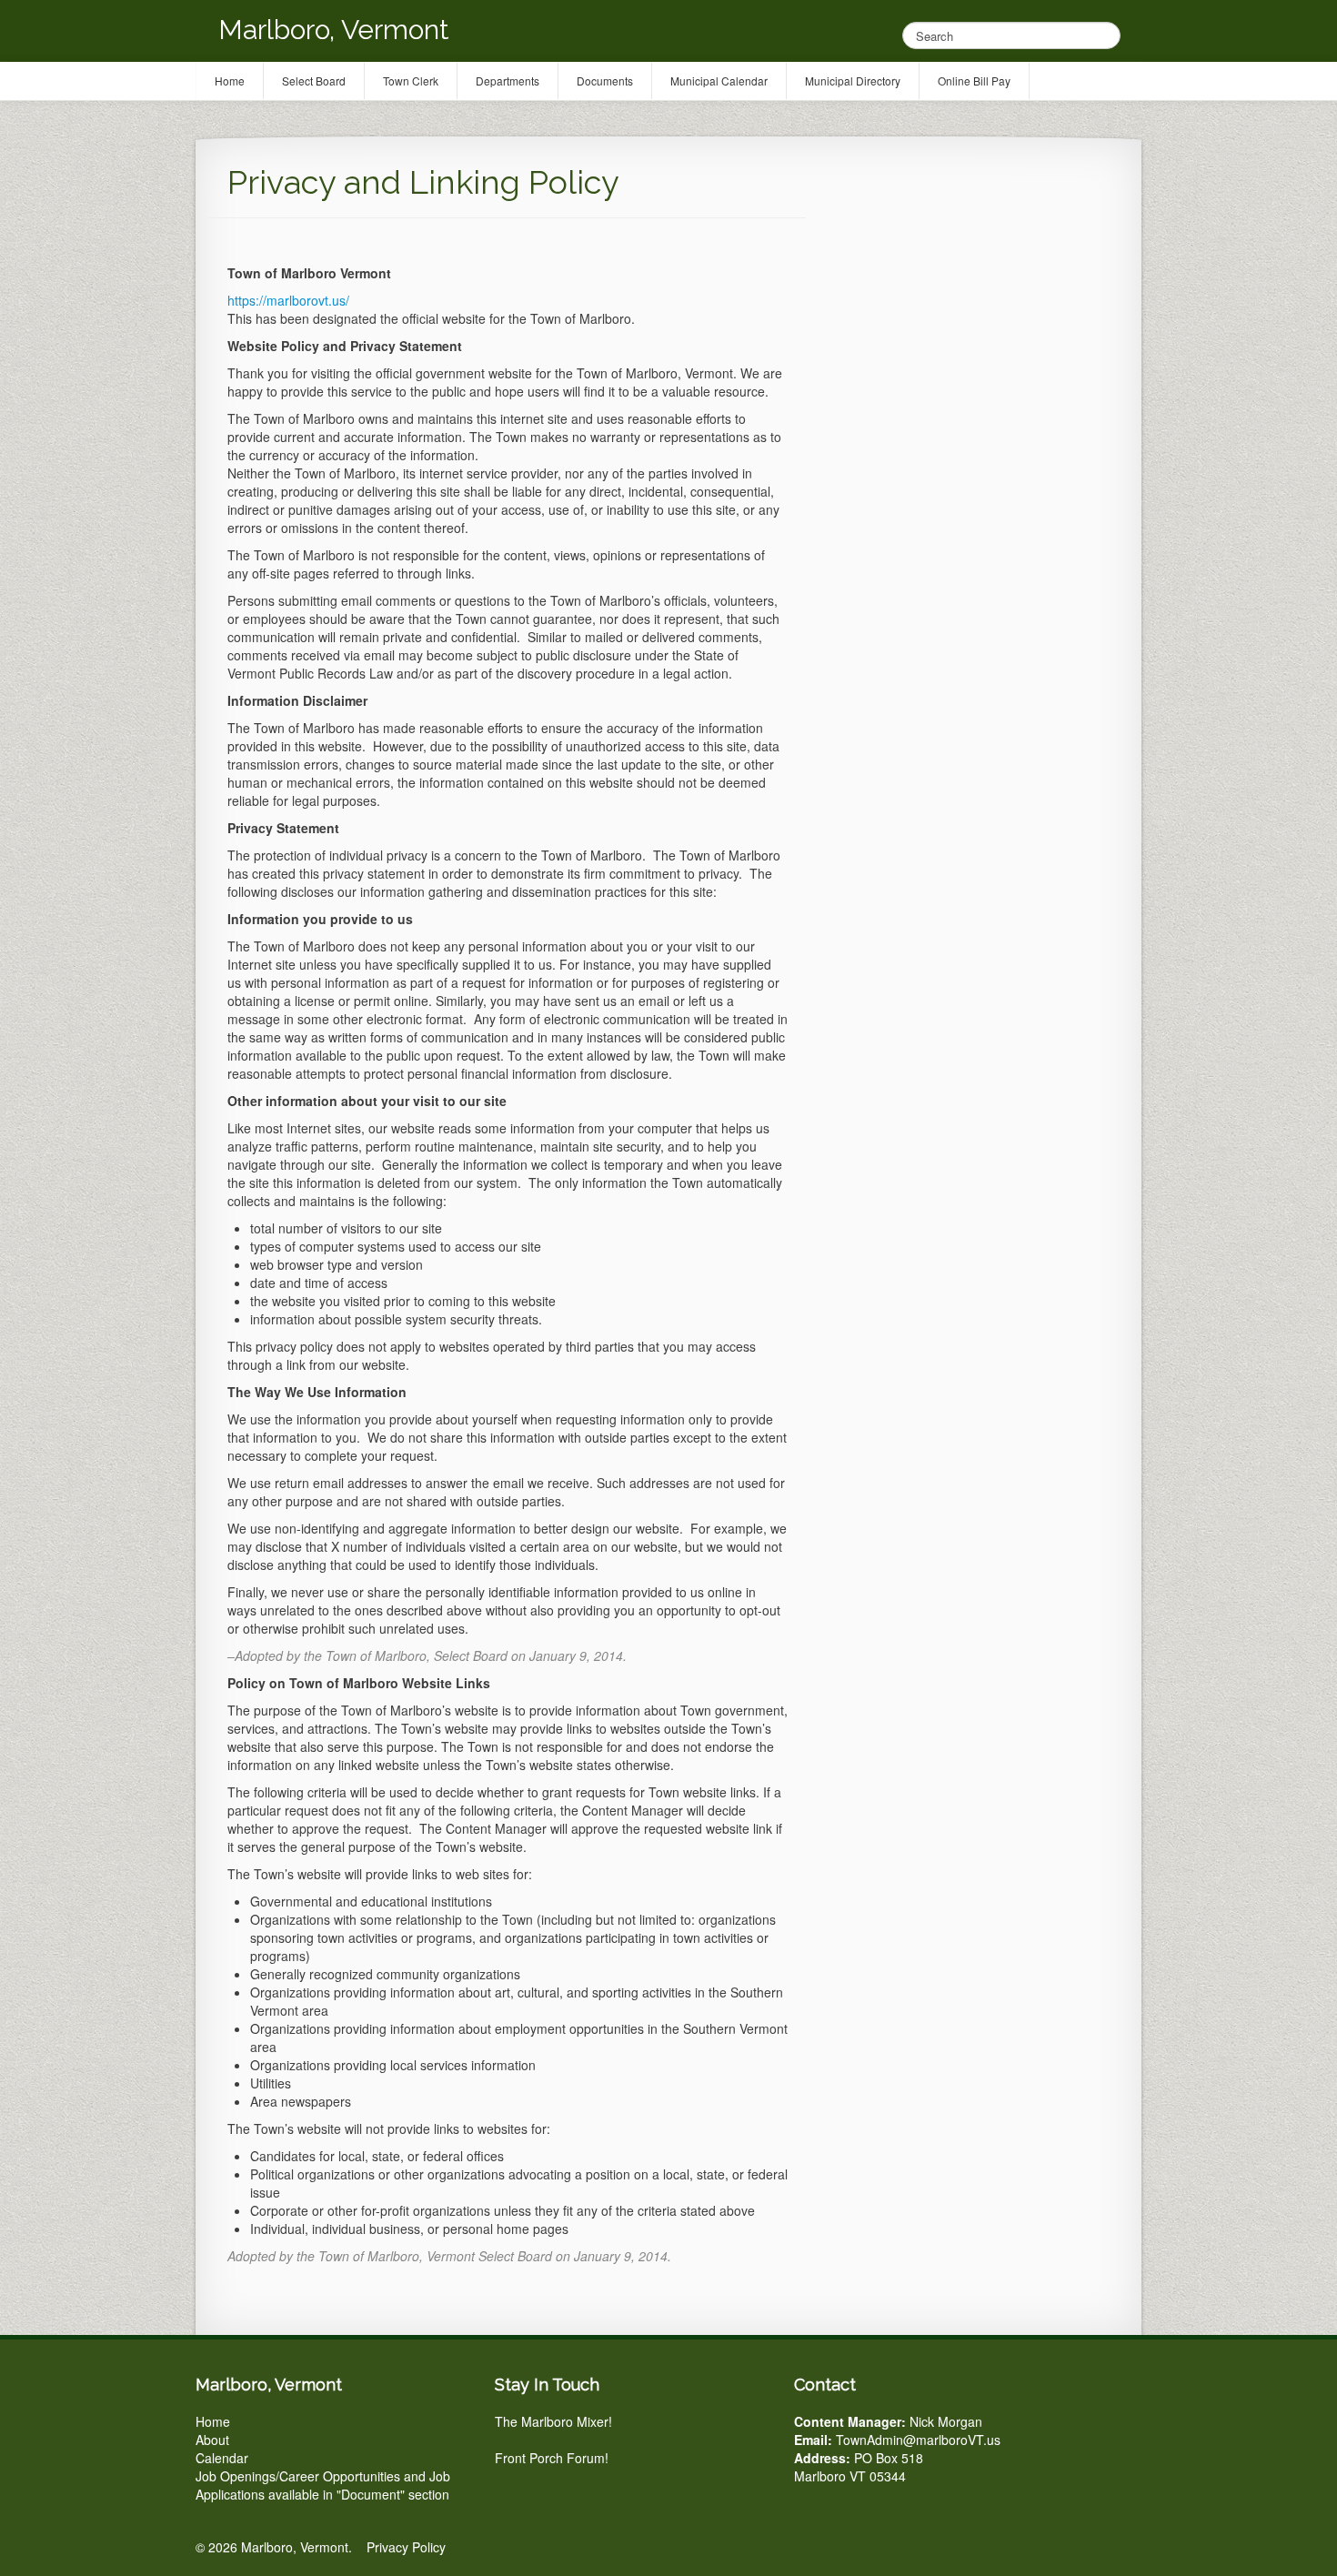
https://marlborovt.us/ (288, 300)
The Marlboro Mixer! (553, 2421)
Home (213, 2421)
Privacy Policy (406, 2547)
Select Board (314, 80)
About (212, 2440)
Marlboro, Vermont (334, 30)
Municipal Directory (853, 80)
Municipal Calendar (719, 80)
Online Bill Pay (974, 80)
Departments (508, 80)
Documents (605, 80)
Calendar (222, 2458)
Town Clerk (411, 80)
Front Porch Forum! (552, 2458)
